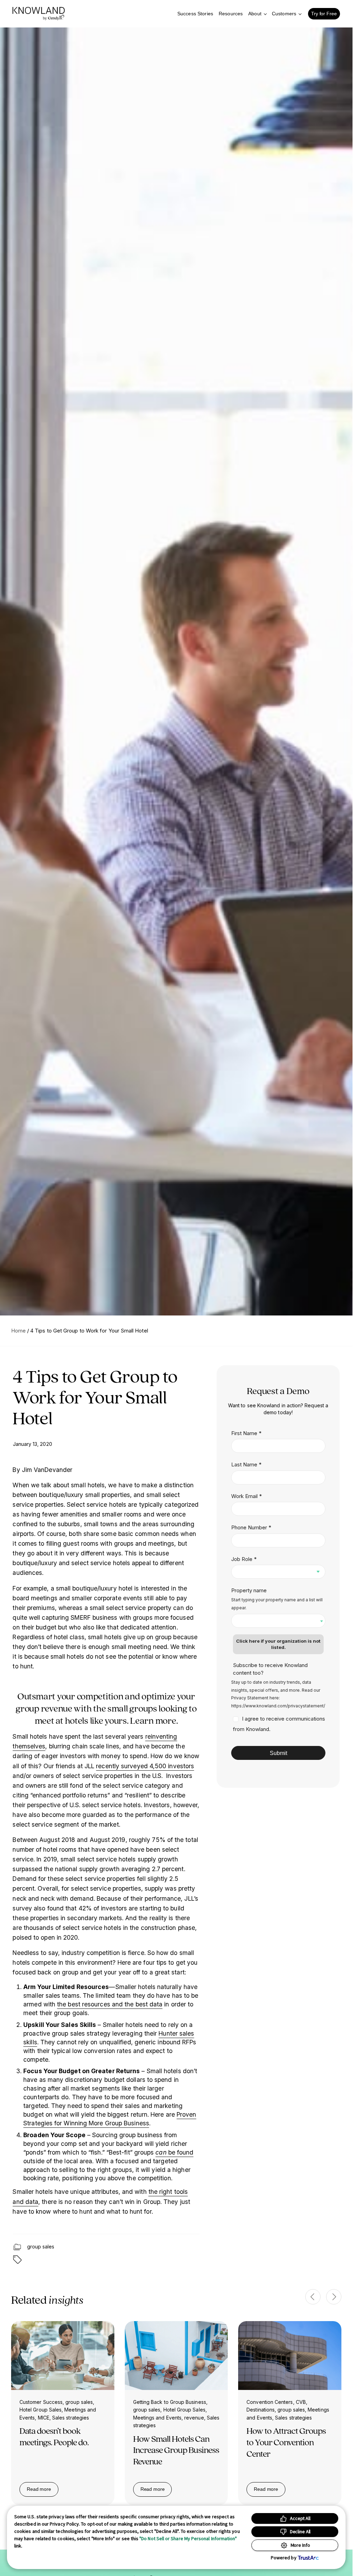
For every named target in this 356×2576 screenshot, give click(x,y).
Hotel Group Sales (41, 2410)
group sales (41, 2247)
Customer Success (41, 2402)
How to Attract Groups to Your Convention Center (286, 2442)
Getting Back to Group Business (170, 2402)
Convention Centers (270, 2402)
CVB (301, 2402)
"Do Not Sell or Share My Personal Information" (188, 2538)
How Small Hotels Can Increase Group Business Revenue (176, 2450)
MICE (44, 2418)
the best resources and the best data (110, 2004)
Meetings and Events (157, 2418)
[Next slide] (334, 2297)
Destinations (261, 2410)
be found (174, 2152)
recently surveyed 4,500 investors (145, 1766)
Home (18, 1331)
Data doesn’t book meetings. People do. (54, 2436)
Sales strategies (71, 2418)
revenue (194, 2418)
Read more (43, 2490)
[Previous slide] (313, 2297)
